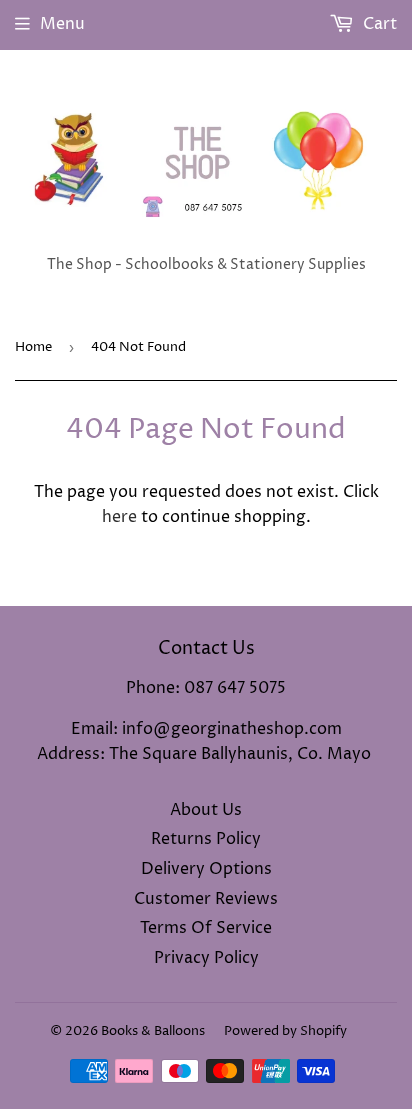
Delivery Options (206, 869)
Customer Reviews (206, 899)
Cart (378, 24)
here (119, 517)
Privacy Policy (206, 958)
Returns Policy (206, 839)
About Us (206, 810)
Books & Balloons (153, 1031)
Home (33, 347)
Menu (62, 24)
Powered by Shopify (285, 1031)
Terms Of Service (206, 928)
